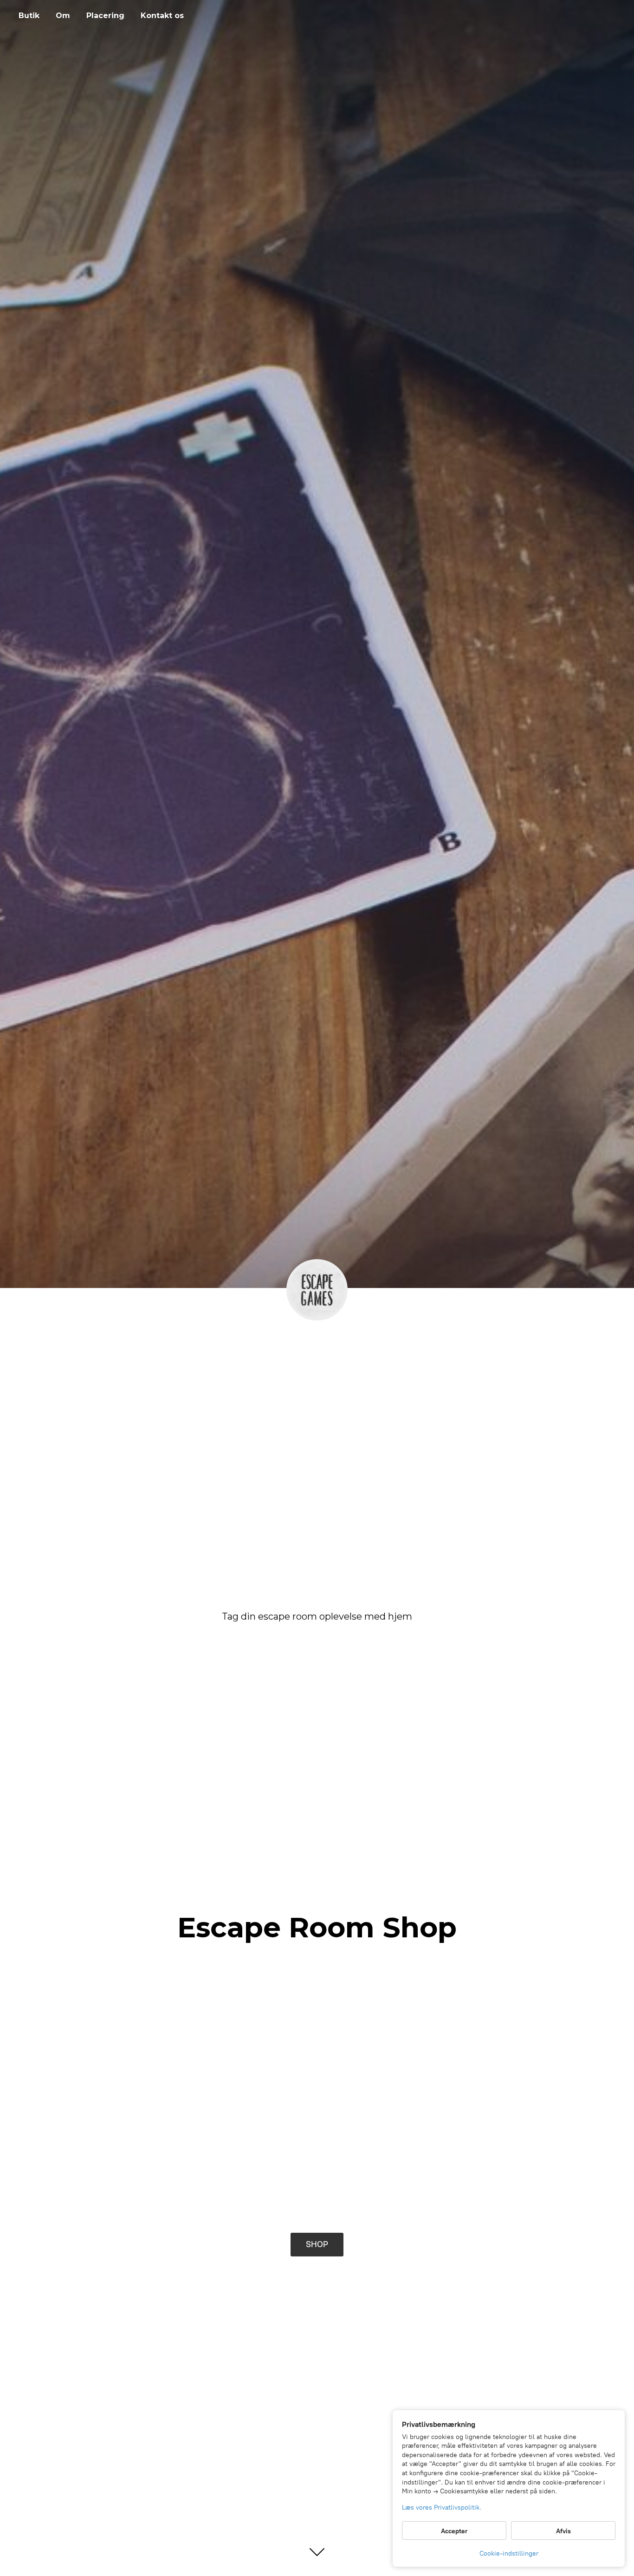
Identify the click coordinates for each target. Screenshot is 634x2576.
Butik (29, 16)
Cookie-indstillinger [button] (509, 2553)
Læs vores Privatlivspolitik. (442, 2507)
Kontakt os (162, 16)
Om (63, 16)
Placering (105, 16)
